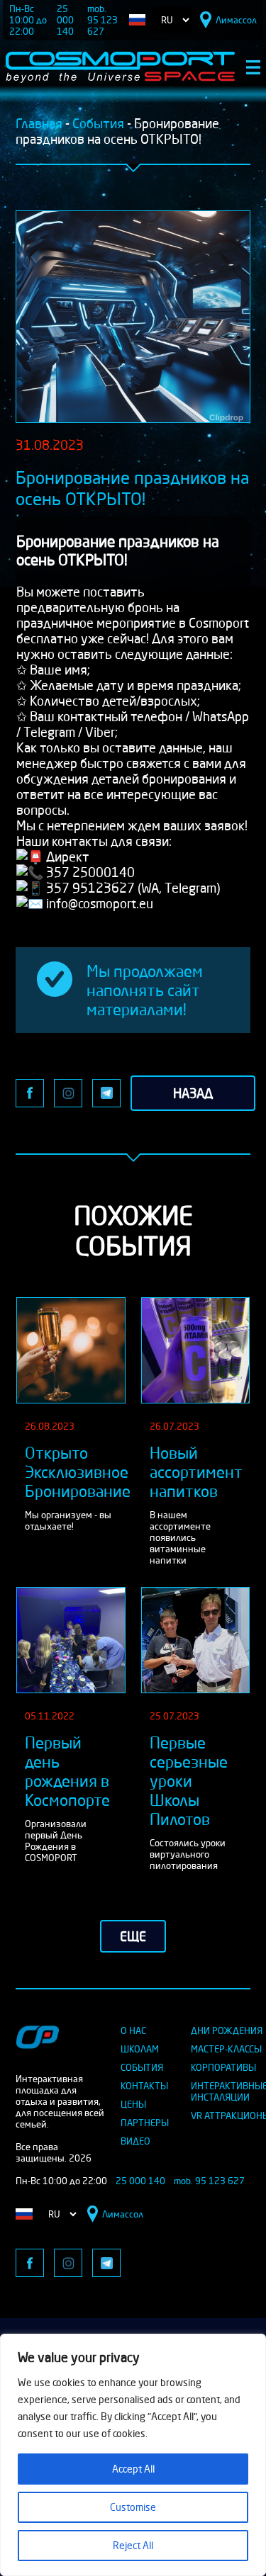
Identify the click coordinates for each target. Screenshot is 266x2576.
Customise (133, 2507)
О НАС (133, 2030)
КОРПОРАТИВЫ (223, 2067)
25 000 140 (65, 20)
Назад (193, 1093)
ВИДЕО (135, 2141)
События (98, 123)
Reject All (133, 2545)
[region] (133, 2455)
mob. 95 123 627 (102, 20)
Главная (39, 123)
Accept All (133, 2469)
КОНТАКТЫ (144, 2086)
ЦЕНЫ (133, 2104)
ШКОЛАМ (140, 2049)
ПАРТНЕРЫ (145, 2123)
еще (133, 1936)
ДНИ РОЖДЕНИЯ (227, 2030)
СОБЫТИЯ (142, 2067)
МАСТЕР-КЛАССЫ (226, 2049)
